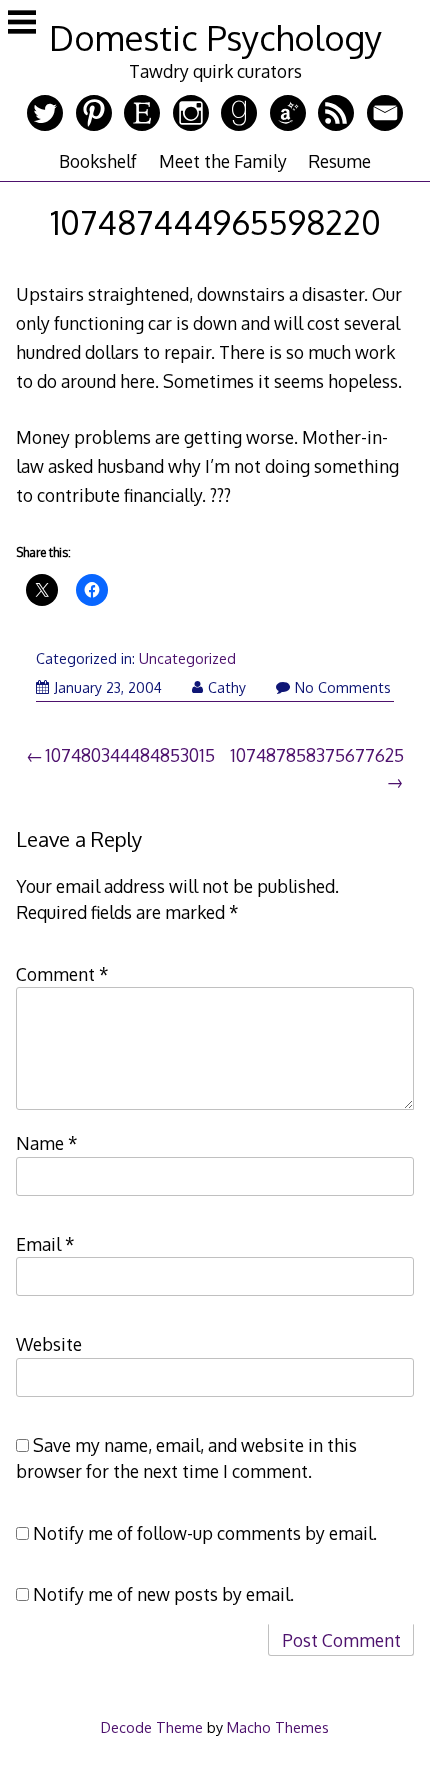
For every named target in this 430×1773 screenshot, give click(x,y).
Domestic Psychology (215, 37)
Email (45, 1244)
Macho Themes (278, 1727)
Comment (62, 974)
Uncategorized (187, 658)
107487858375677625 (317, 755)
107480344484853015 (130, 755)
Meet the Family (223, 161)
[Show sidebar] (22, 24)
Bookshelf (98, 161)
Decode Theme (152, 1727)
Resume (339, 161)
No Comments (343, 687)
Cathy (227, 687)
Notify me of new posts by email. (163, 1594)
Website (49, 1344)
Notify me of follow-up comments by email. (205, 1533)
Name (47, 1143)
